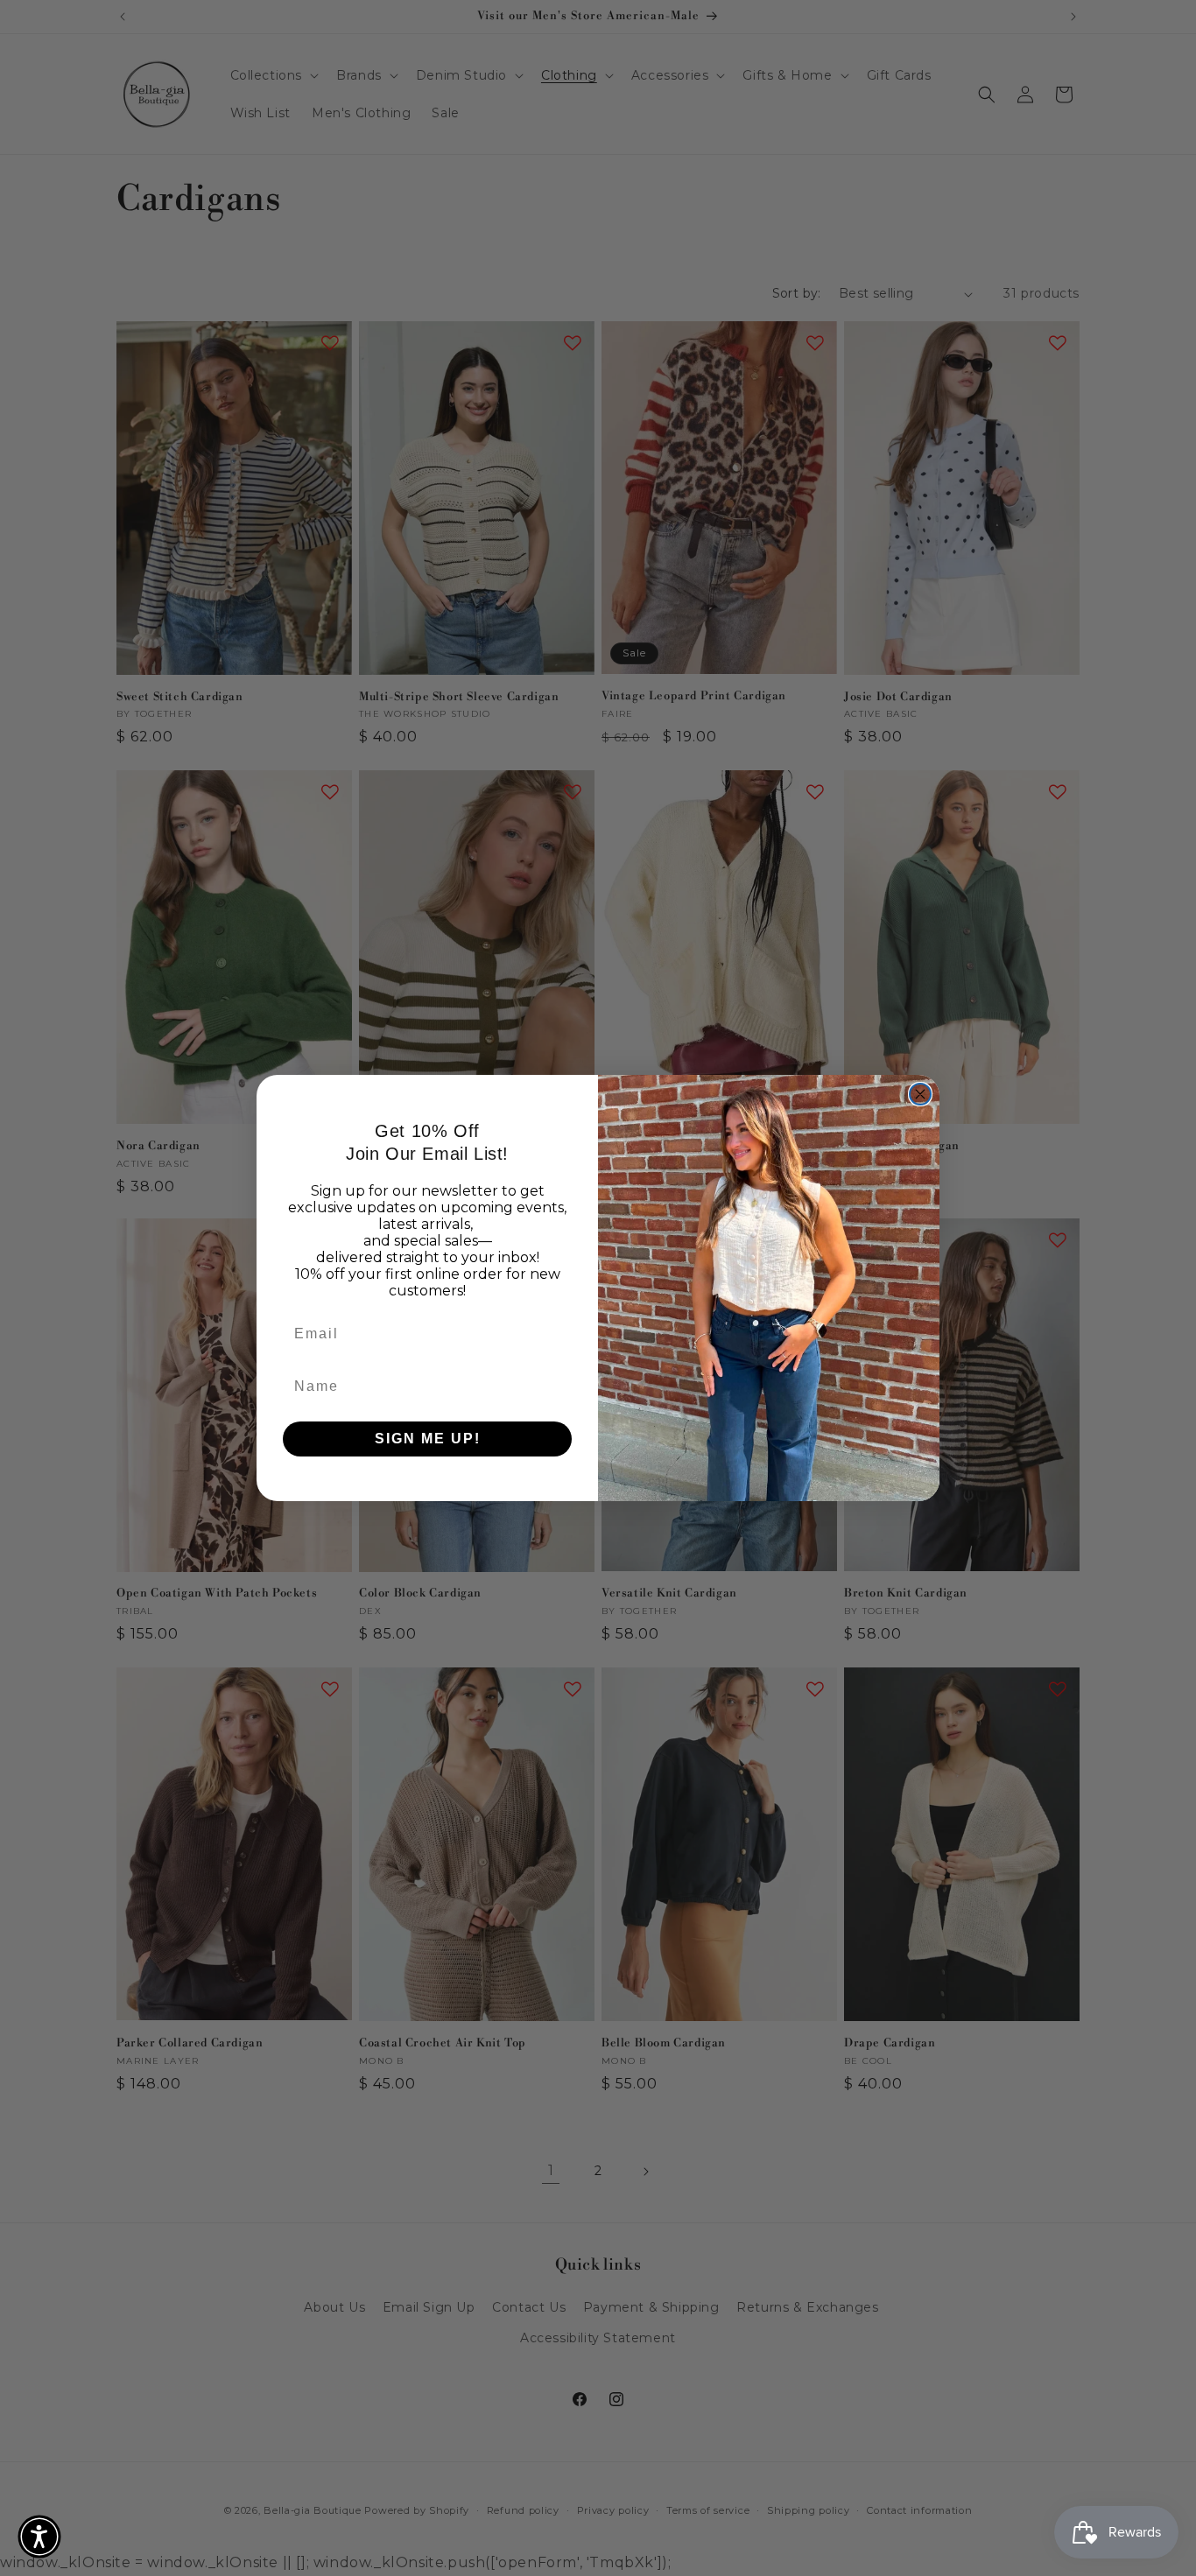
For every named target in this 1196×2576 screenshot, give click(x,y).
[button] (39, 2537)
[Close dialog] (920, 1094)
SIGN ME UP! (428, 1439)
